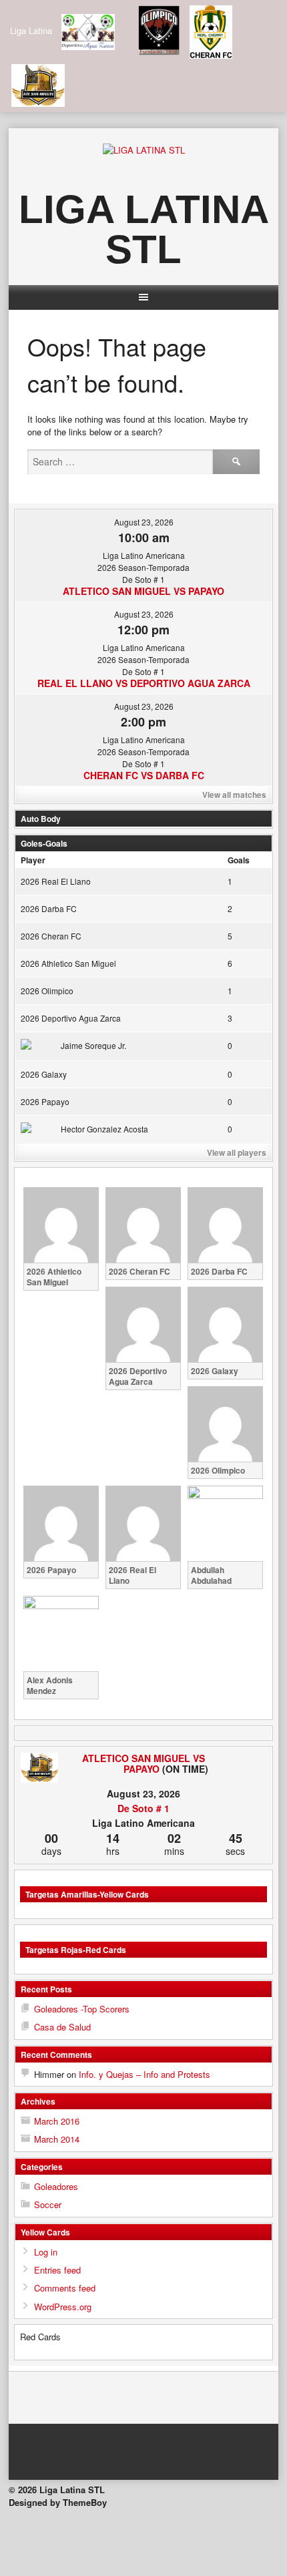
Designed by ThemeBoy (58, 2502)
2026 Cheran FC (51, 936)
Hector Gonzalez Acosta (104, 1129)
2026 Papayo (45, 1101)
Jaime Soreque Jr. (93, 1045)
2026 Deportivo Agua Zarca (71, 1018)
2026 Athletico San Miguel (68, 963)
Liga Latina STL (144, 229)
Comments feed (65, 2288)
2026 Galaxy (44, 1074)
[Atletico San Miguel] (39, 1768)
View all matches (234, 795)
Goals (239, 860)
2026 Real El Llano (56, 881)
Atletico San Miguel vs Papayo (143, 591)
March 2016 (57, 2121)
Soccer (48, 2204)
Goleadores (56, 2186)
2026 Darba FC (49, 908)
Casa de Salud (62, 2027)
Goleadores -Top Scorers (82, 2009)
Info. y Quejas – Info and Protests (145, 2074)
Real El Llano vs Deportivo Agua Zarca (144, 683)
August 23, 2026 (144, 522)
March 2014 (57, 2139)
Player (33, 860)
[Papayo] (248, 1758)
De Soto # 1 (143, 1808)
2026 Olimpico (47, 991)
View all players (237, 1152)
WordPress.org (63, 2307)
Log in (46, 2252)
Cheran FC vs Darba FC (144, 775)
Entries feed (57, 2270)
